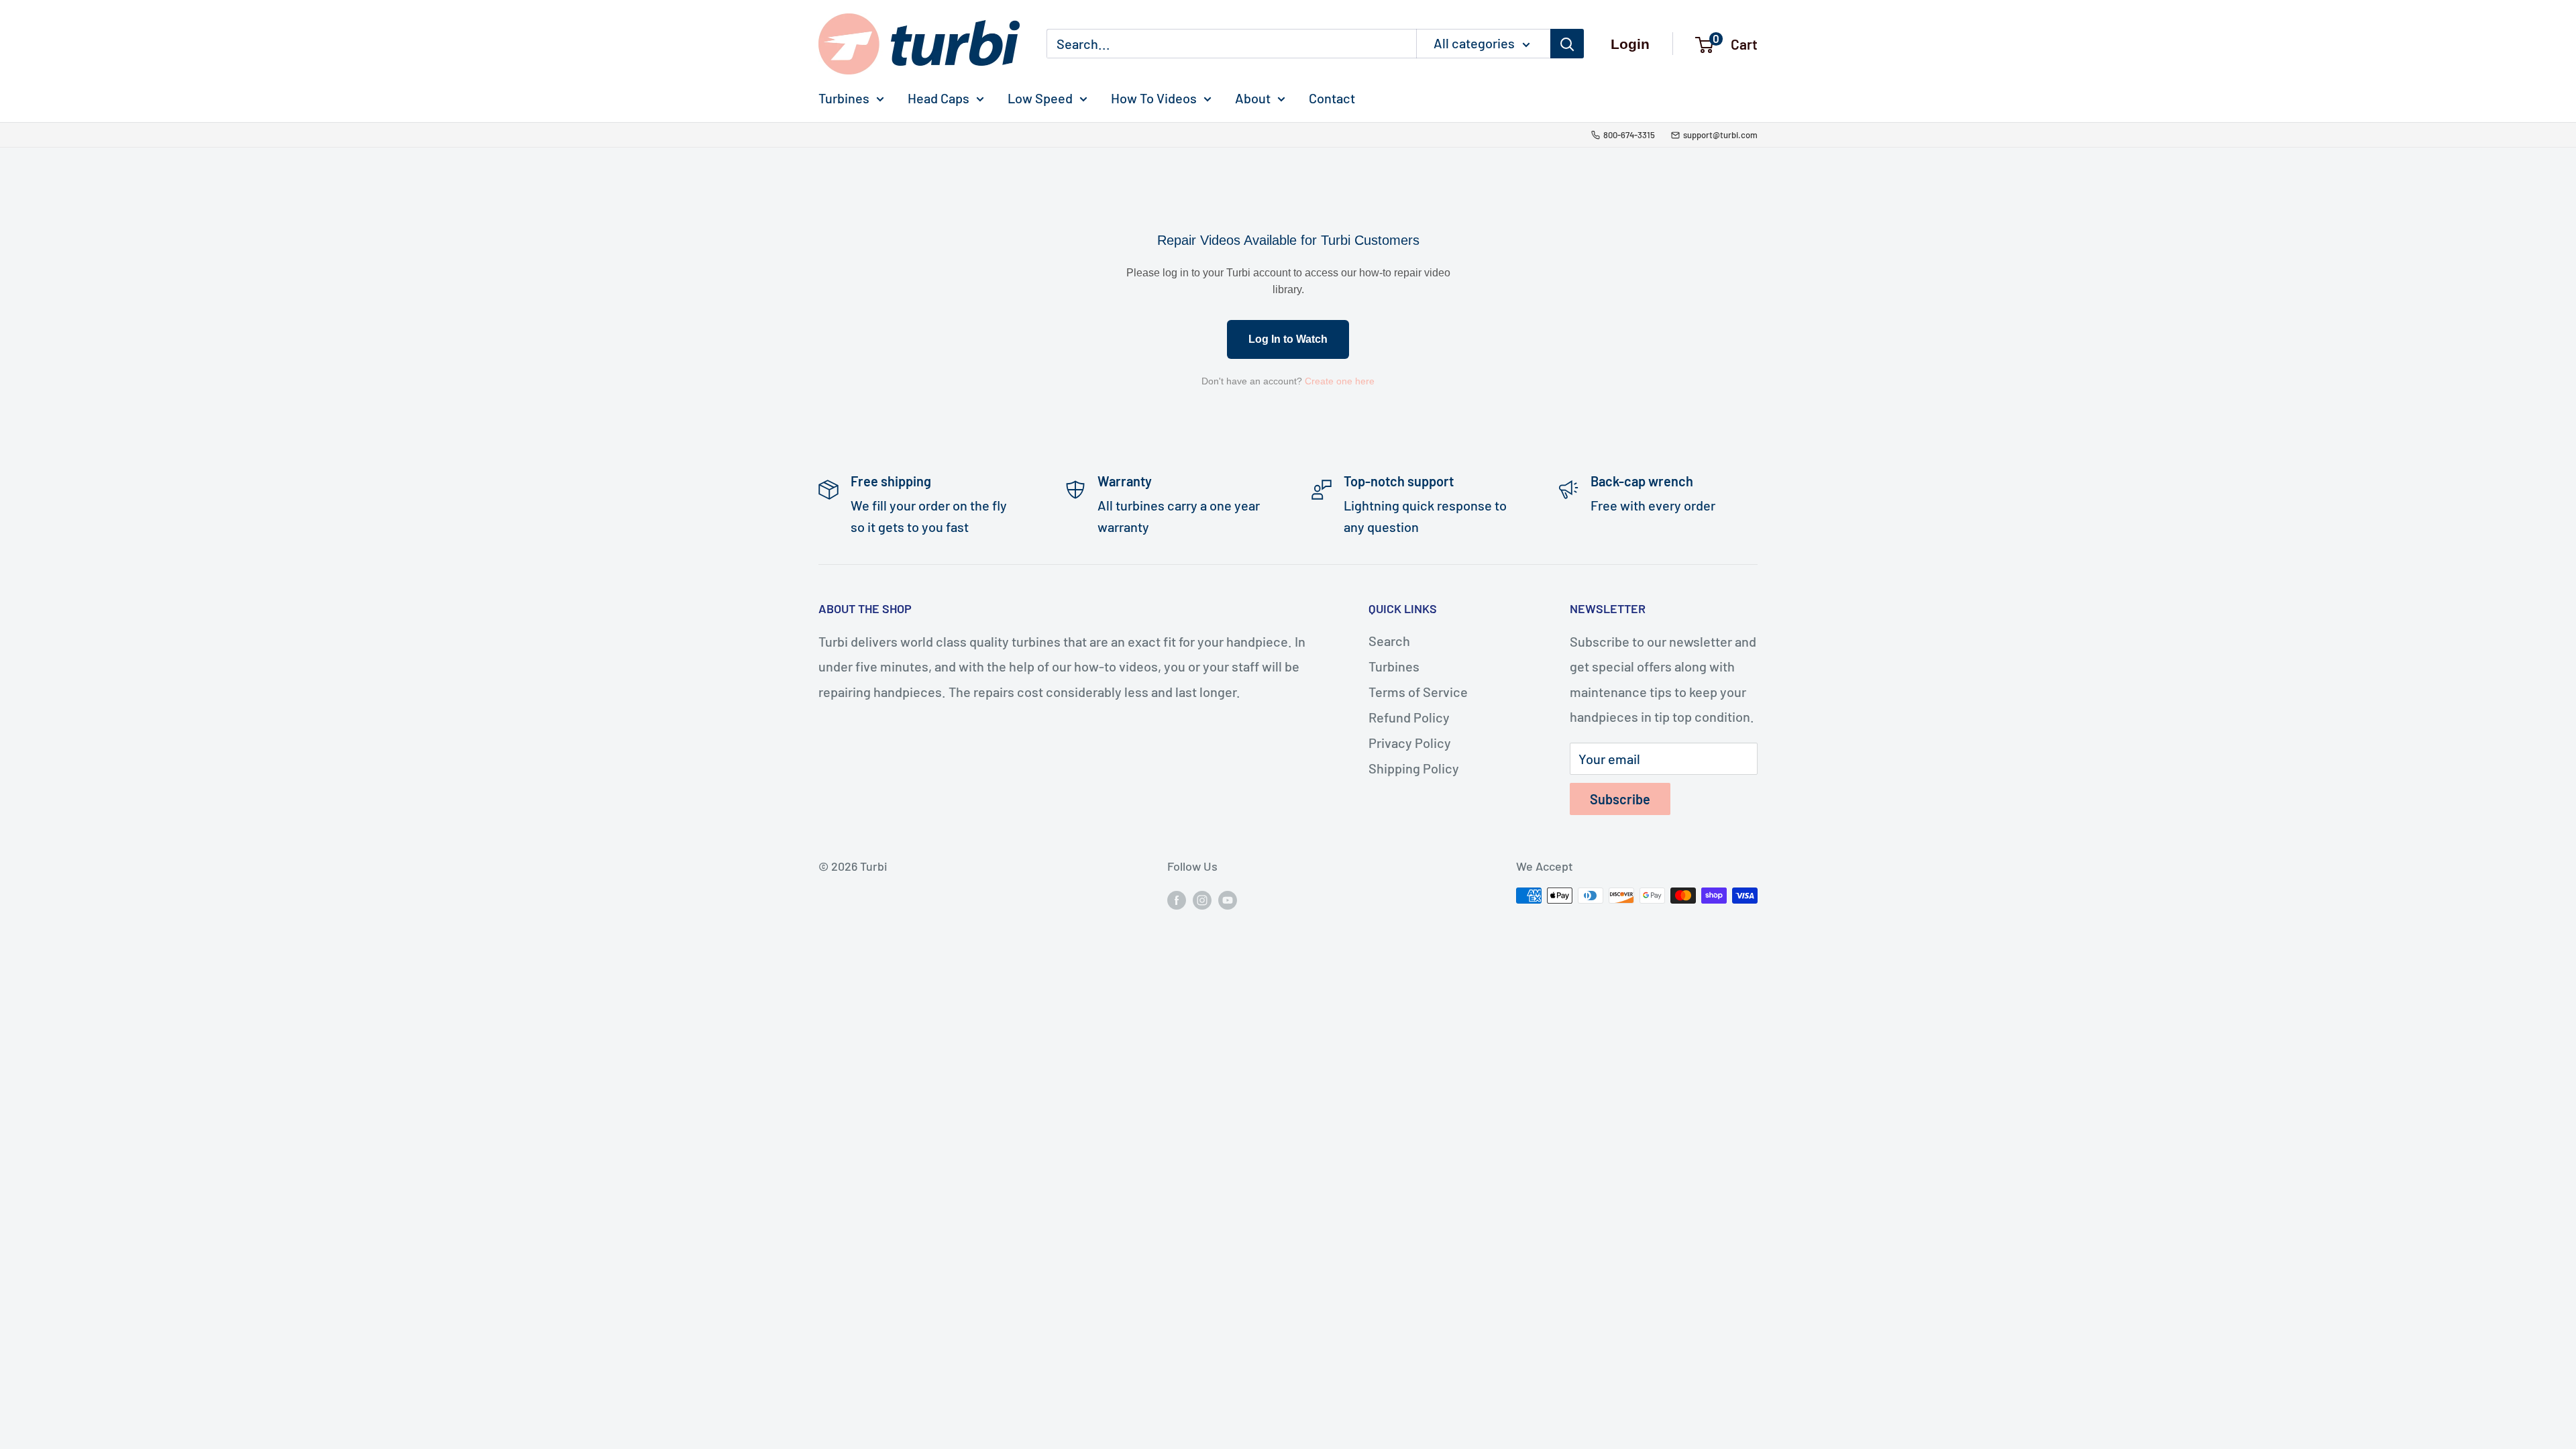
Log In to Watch (1288, 339)
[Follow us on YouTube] (1228, 899)
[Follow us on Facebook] (1177, 899)
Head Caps (938, 98)
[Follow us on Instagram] (1202, 899)
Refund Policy (1409, 717)
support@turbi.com (1720, 135)
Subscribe (1620, 799)
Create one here (1340, 381)
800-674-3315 (1629, 135)
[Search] (1567, 44)
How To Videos (1154, 98)
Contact (1332, 98)
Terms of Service (1418, 692)
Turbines (844, 98)
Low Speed (1040, 98)
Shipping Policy (1414, 768)
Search (1389, 641)
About (1253, 98)
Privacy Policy (1410, 743)
